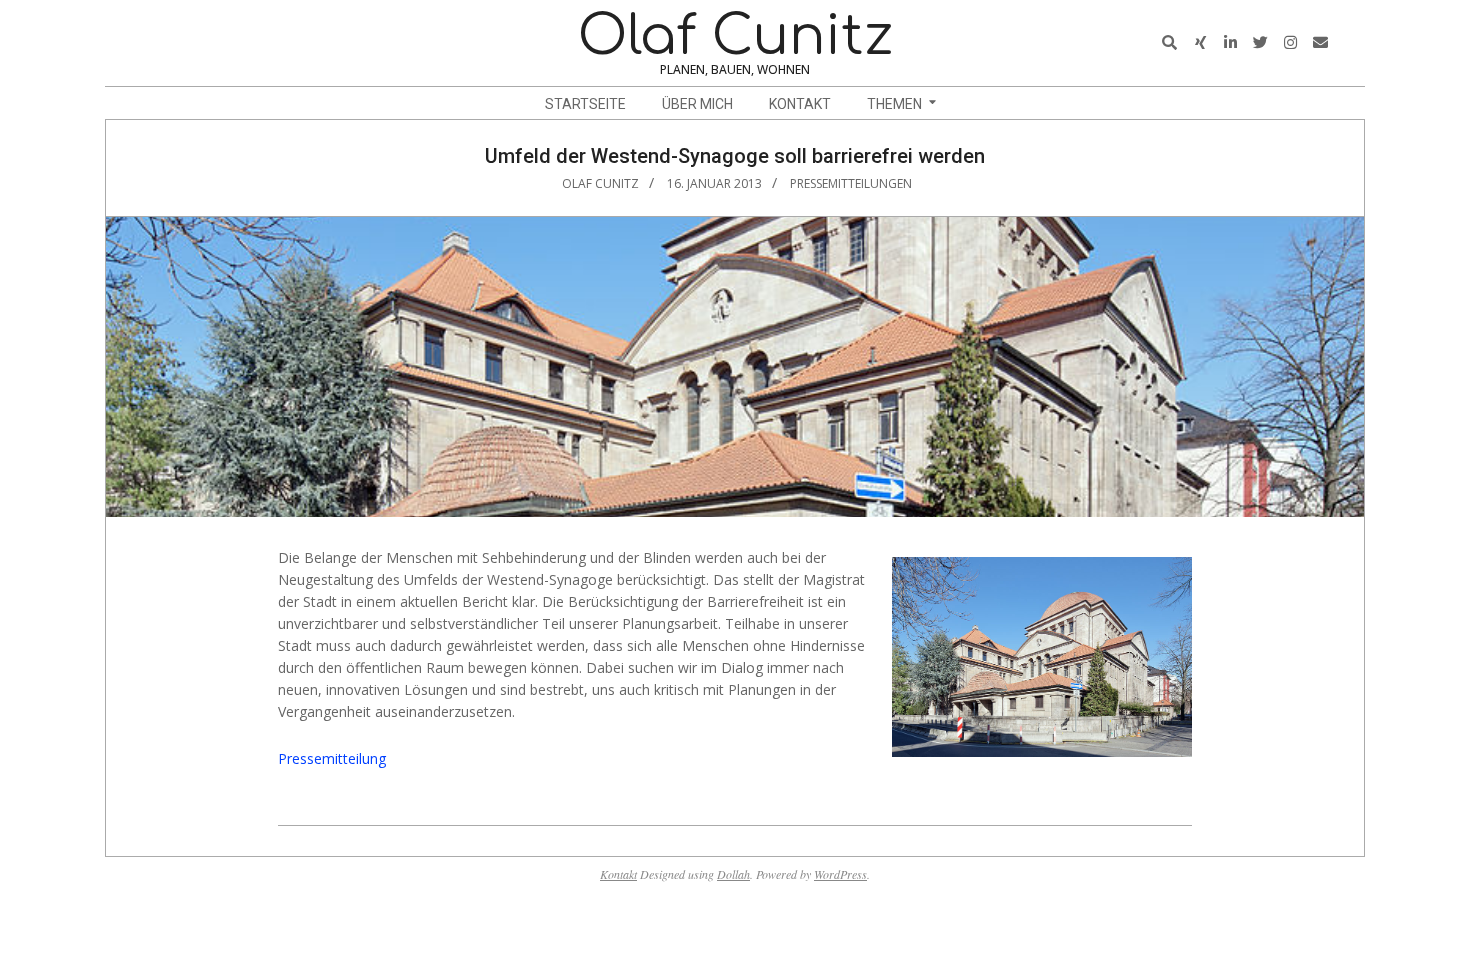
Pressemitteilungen (851, 183)
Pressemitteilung (332, 758)
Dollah (733, 874)
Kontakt (618, 874)
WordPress (840, 874)
